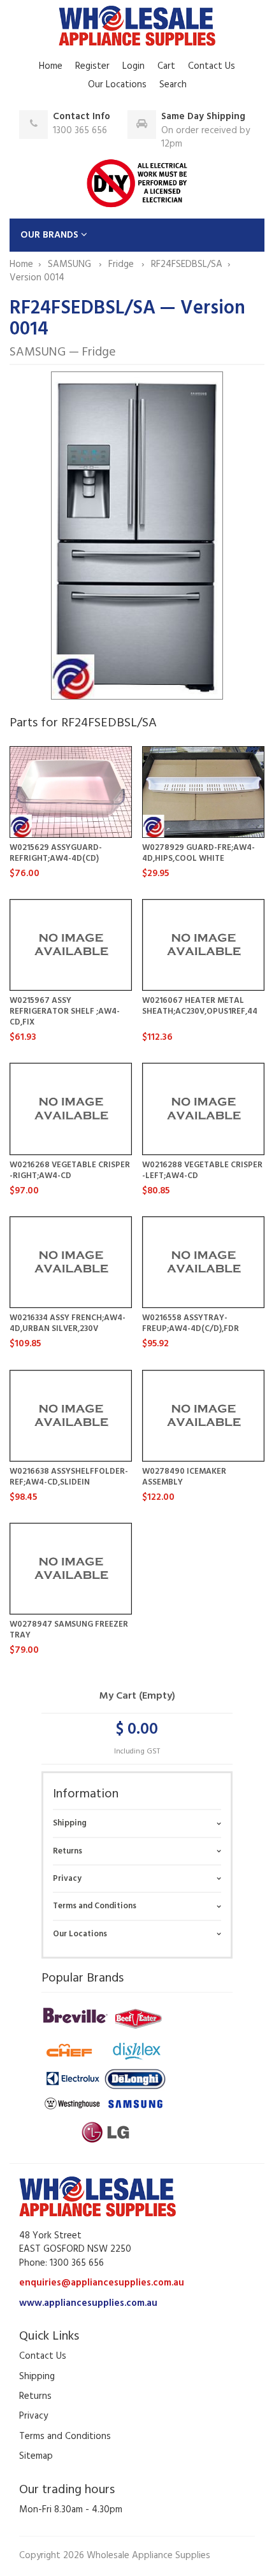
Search (173, 85)
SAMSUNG (71, 264)
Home (51, 66)
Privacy (67, 1879)
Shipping (70, 1823)
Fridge (122, 264)
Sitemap (36, 2456)
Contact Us (212, 66)
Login (133, 66)
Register (92, 66)
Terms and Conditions (95, 1906)
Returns (68, 1851)
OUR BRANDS (51, 235)
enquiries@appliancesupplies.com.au (102, 2283)
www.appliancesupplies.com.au (88, 2303)
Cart (166, 66)
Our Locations (117, 85)
